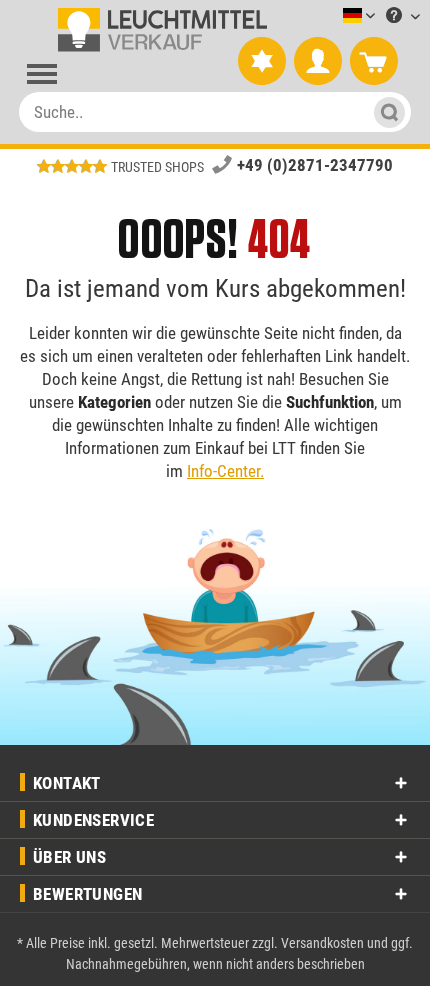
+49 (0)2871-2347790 (315, 165)
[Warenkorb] (374, 62)
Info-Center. (225, 471)
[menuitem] (329, 16)
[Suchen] (386, 112)
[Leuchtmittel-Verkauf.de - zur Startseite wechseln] (158, 30)
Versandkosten (322, 943)
